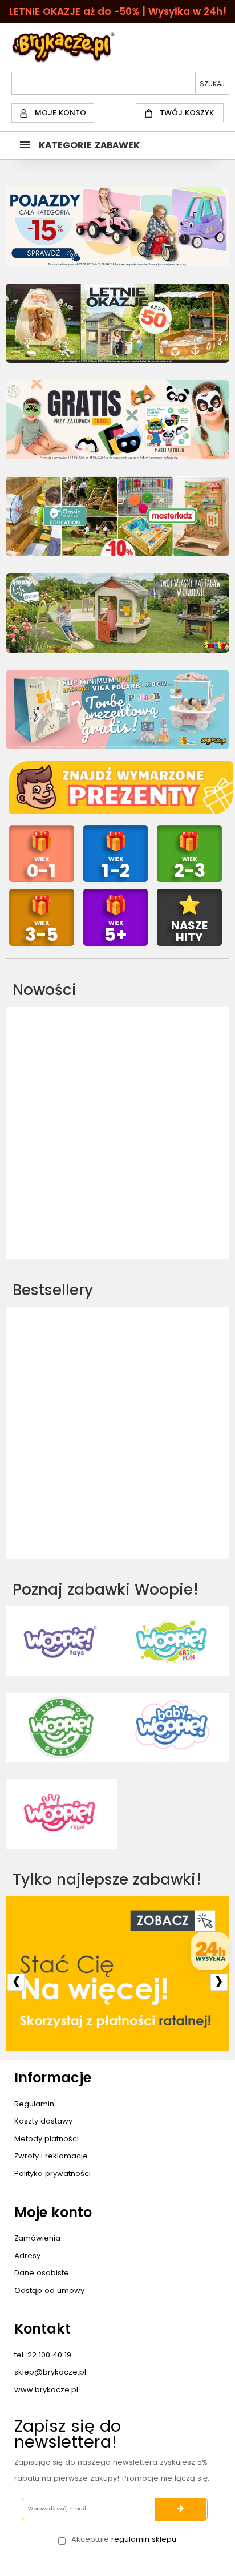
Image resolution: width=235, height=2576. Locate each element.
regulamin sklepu (144, 2539)
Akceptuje (124, 2539)
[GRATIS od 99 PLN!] (117, 420)
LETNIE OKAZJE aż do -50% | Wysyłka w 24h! (118, 11)
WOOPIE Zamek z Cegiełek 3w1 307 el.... (117, 1192)
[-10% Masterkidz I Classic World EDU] (117, 516)
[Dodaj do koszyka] (117, 1168)
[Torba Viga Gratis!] (117, 709)
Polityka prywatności (52, 2173)
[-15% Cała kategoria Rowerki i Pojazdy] (117, 226)
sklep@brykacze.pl (50, 2372)
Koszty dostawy (43, 2121)
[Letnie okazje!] (117, 323)
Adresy (27, 2256)
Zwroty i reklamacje (51, 2156)
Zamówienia (37, 2238)
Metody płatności (46, 2139)
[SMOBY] (117, 613)
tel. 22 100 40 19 (43, 2355)
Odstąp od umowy (49, 2290)
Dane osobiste (42, 2273)
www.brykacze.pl (46, 2390)
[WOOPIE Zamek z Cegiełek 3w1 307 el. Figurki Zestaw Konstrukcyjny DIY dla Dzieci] (117, 1081)
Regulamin (34, 2104)
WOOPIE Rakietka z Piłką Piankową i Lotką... (117, 1492)
